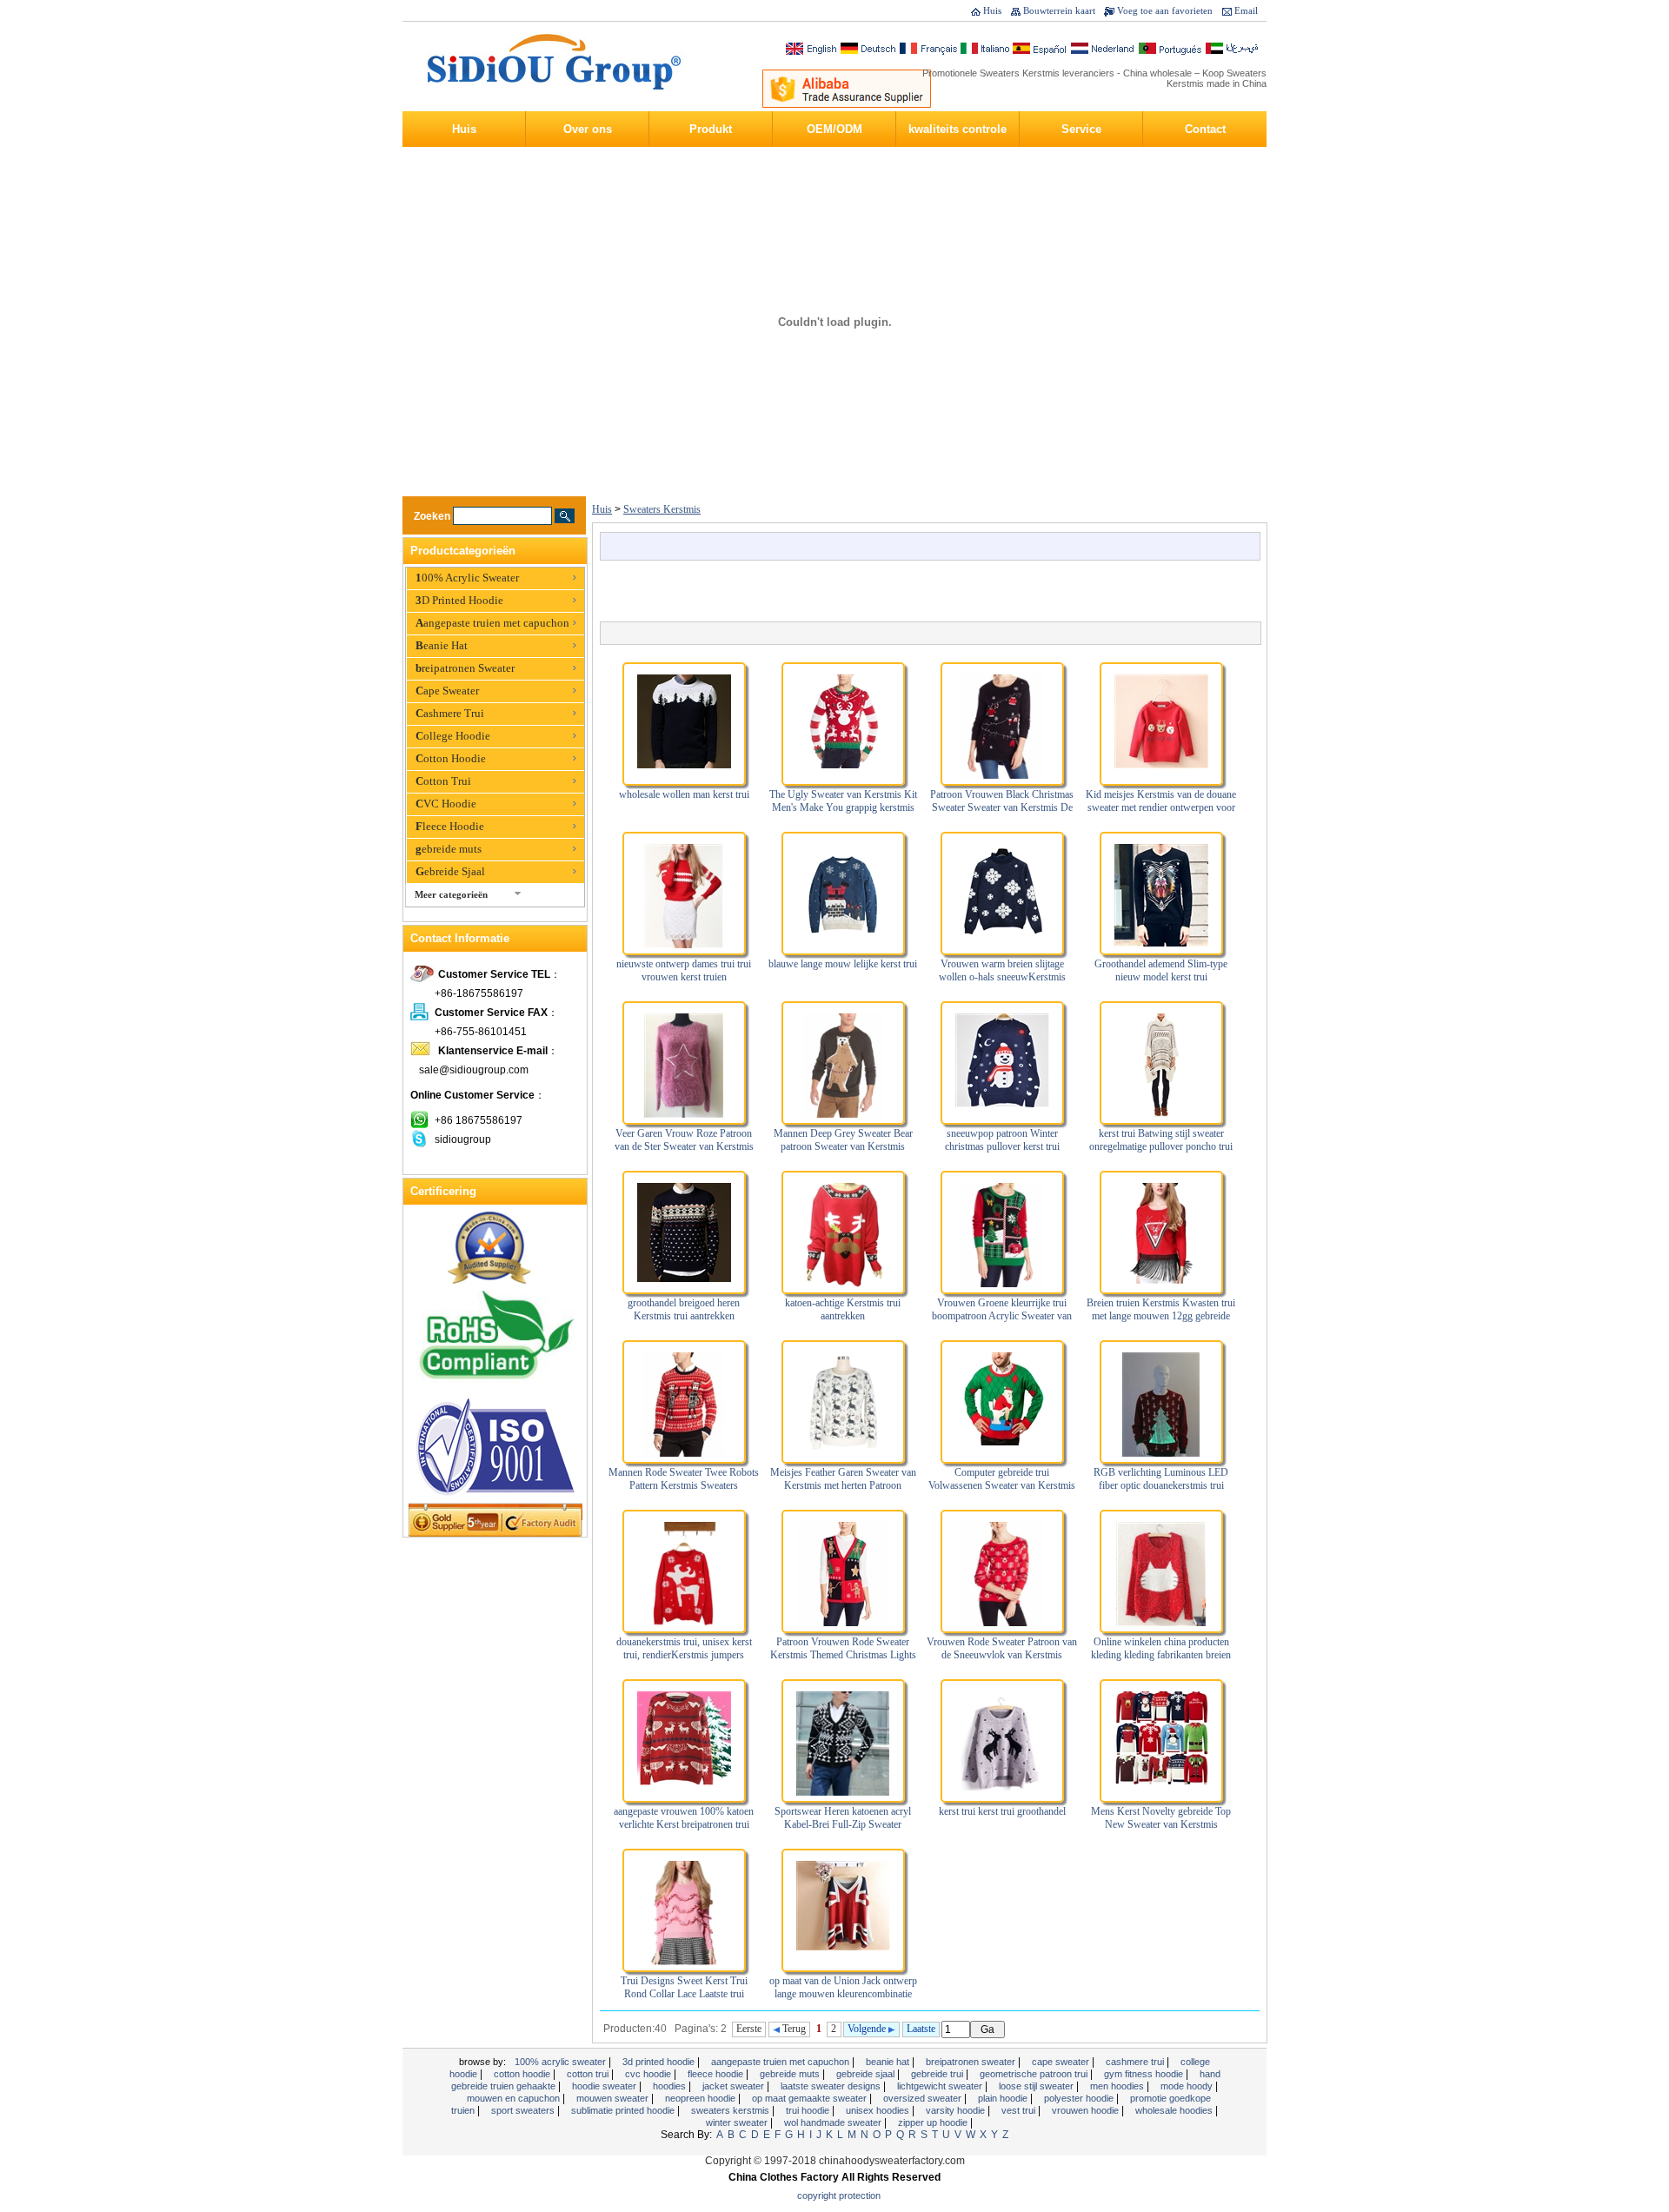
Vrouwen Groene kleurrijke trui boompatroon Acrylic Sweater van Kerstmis (1002, 1316)
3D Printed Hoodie (459, 600)
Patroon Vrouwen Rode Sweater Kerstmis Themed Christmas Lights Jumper (843, 1655)
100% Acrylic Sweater (467, 578)
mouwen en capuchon (515, 2098)
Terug (793, 2029)
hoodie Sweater (605, 2086)
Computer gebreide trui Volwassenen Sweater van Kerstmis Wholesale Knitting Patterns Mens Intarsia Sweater (1002, 1492)
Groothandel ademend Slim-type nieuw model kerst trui (1161, 970)
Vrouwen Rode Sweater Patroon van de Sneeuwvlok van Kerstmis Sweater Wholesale (1002, 1655)
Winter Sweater (738, 2122)
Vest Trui (1020, 2110)
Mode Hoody (1188, 2086)
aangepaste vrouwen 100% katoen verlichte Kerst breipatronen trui (684, 1818)
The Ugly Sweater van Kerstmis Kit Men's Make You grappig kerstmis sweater (843, 807)
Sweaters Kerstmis (662, 509)
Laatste (921, 2029)
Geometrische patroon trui (1035, 2074)
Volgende (868, 2029)
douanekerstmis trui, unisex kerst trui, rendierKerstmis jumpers (684, 1648)
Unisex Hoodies (879, 2110)
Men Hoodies (1118, 2086)
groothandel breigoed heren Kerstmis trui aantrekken (684, 1309)
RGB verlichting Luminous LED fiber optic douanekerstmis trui (1161, 1479)
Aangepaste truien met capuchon (492, 623)
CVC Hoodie (446, 804)
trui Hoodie (809, 2110)
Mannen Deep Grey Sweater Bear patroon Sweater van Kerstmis (843, 1140)
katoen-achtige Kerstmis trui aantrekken (843, 1309)
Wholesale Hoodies (1175, 2110)
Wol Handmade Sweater (834, 2122)
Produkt (711, 129)
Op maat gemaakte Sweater (811, 2098)
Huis (992, 10)
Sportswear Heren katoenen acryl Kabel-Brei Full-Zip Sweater (843, 1818)
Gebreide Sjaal (450, 871)
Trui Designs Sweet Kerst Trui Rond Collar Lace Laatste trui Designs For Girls (684, 1994)
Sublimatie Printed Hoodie (624, 2110)
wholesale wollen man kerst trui (684, 794)
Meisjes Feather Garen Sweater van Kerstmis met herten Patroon (843, 1479)
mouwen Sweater (614, 2098)
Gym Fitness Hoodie (1145, 2074)
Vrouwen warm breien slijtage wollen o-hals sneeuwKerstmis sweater (1002, 977)
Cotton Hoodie (451, 758)
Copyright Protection (839, 2195)
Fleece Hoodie (450, 826)
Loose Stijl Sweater (1037, 2086)
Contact (1205, 129)
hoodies (671, 2086)
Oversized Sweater (924, 2098)
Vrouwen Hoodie (1087, 2110)
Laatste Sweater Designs (832, 2086)
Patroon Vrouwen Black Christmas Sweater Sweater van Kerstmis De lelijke (1002, 807)
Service (1081, 129)
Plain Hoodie (1004, 2098)
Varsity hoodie (957, 2110)
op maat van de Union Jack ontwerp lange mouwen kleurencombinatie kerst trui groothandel (843, 1994)
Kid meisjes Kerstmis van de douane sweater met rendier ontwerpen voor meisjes (1161, 807)
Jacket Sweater (735, 2086)
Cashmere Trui (450, 713)
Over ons (588, 129)
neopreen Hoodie (702, 2098)
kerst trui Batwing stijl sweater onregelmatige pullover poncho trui (1161, 1140)
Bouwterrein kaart (1059, 10)
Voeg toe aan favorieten (1165, 10)
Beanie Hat (442, 645)
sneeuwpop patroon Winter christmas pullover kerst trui (1002, 1140)
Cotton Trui (443, 781)
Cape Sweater (447, 691)
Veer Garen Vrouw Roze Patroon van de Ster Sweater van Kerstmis (684, 1140)
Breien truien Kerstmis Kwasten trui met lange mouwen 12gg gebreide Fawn (1161, 1316)
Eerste (749, 2029)
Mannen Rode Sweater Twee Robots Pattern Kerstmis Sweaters (684, 1479)
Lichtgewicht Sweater (941, 2086)
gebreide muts (449, 849)
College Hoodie (453, 736)
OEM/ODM (834, 129)
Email (1246, 10)
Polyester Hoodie (1080, 2098)
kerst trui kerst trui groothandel (1002, 1811)
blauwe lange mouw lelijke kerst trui (843, 964)
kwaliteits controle (958, 129)
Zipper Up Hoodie (934, 2122)
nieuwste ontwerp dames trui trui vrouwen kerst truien (684, 970)
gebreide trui (938, 2074)
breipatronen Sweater (465, 668)
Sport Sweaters (524, 2110)
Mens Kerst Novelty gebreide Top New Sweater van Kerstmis (1161, 1818)
